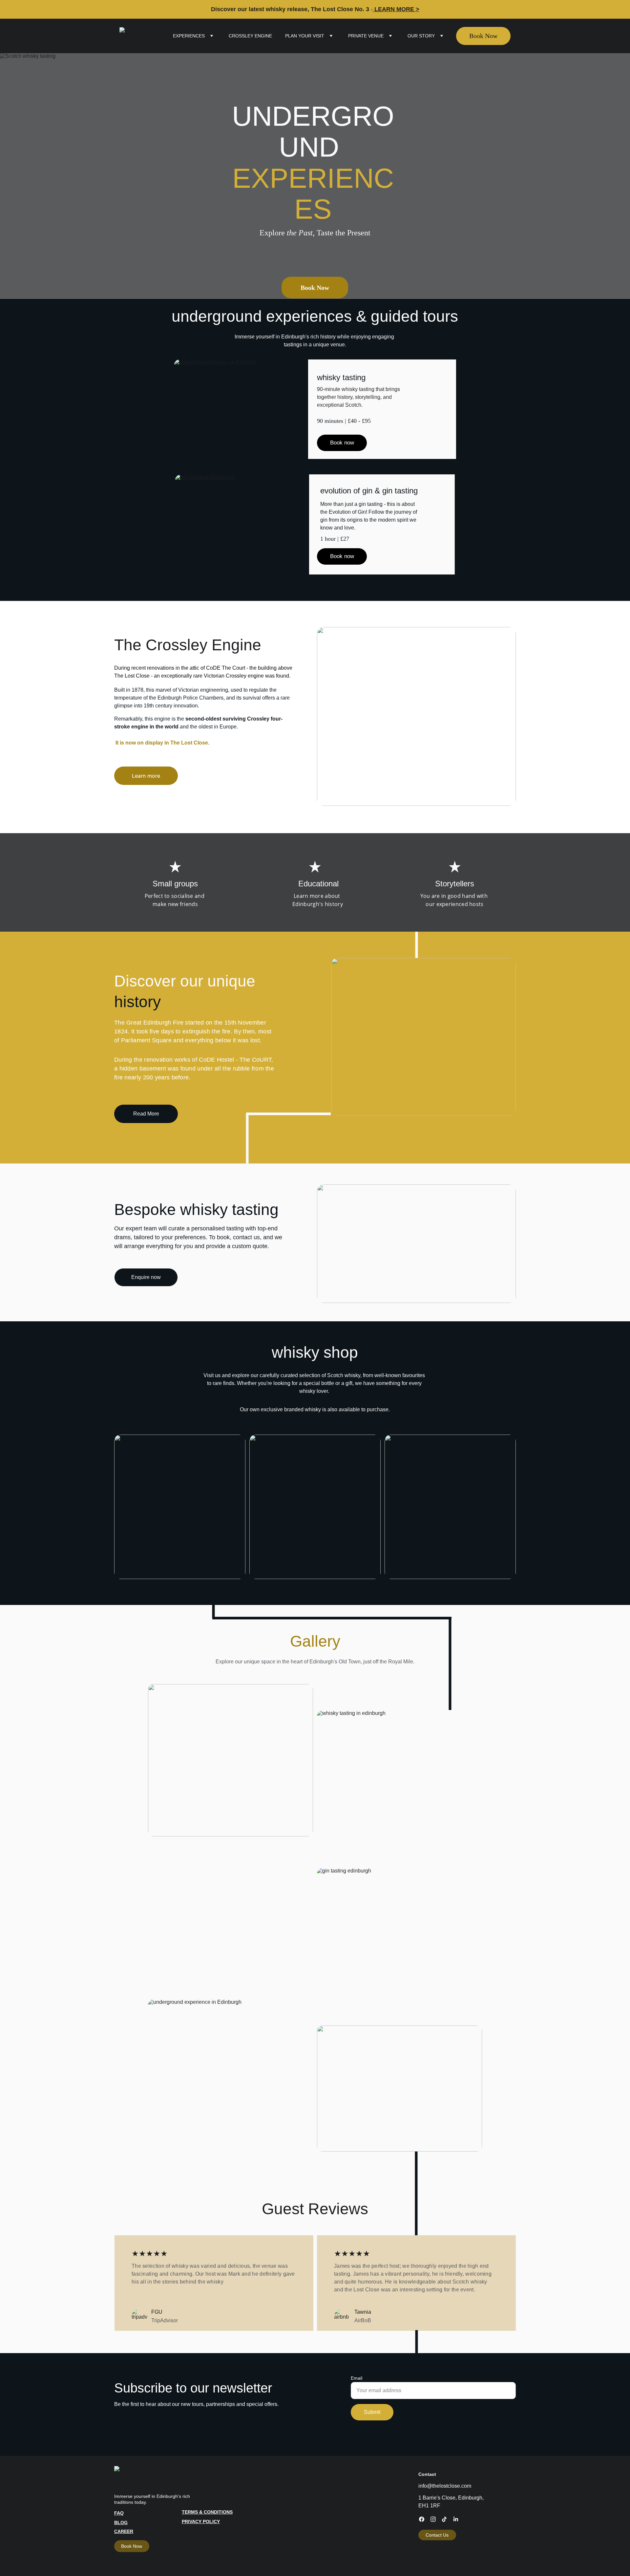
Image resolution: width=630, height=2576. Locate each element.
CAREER (124, 2531)
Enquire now (146, 1277)
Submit (372, 2412)
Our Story (421, 36)
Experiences (189, 36)
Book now (342, 443)
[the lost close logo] (122, 2476)
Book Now (483, 36)
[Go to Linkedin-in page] (456, 2519)
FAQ (119, 2513)
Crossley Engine (250, 36)
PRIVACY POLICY (201, 2522)
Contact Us (437, 2535)
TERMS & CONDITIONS (207, 2512)
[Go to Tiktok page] (444, 2519)
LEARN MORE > (397, 9)
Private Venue (366, 36)
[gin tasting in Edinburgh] (245, 524)
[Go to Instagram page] (433, 2519)
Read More (146, 1114)
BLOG (121, 2522)
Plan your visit (305, 36)
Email (357, 2378)
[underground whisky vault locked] (247, 409)
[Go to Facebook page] (422, 2519)
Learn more (146, 776)
